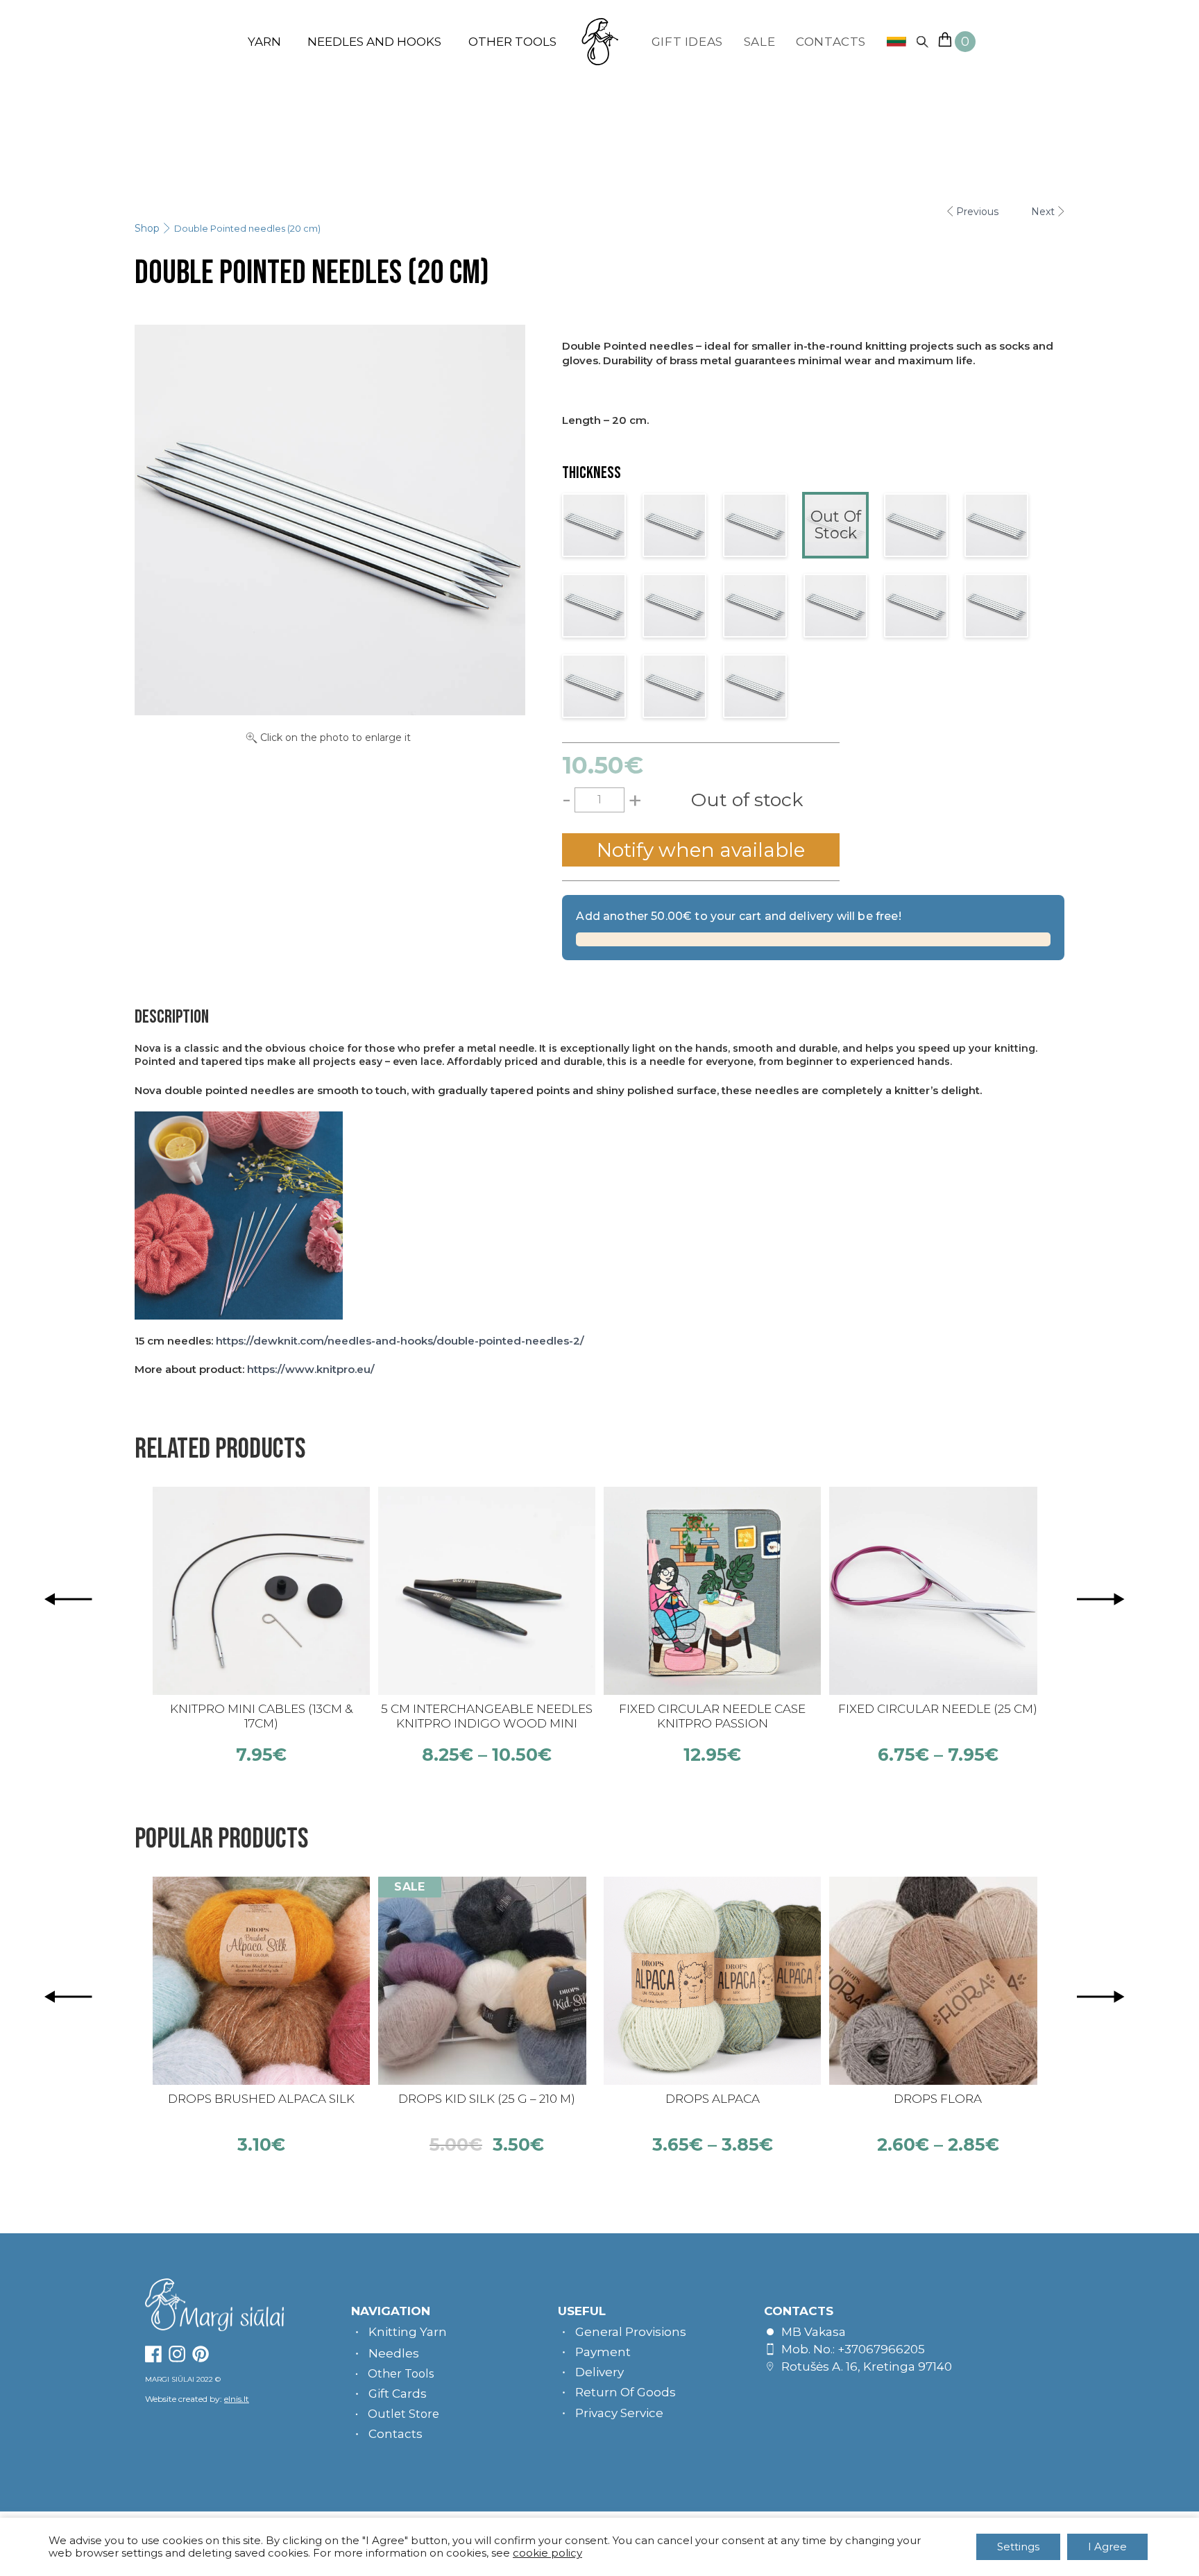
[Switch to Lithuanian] (891, 42)
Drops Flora (938, 2099)
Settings (1018, 2547)
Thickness (592, 473)
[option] (261, 1626)
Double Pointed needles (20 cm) (247, 228)
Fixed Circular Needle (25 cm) (938, 1709)
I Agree (1107, 2547)
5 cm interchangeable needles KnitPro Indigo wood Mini (487, 1716)
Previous (977, 212)
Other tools (512, 42)
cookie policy (547, 2553)
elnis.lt (237, 2399)
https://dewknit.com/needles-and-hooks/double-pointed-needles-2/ (400, 1341)
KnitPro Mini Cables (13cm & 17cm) (261, 1716)
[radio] (594, 525)
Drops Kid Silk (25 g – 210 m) (487, 2099)
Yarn (264, 42)
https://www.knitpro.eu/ (311, 1369)
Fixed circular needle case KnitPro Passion (712, 1716)
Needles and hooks (374, 42)
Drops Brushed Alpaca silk (261, 2099)
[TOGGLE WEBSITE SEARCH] (922, 42)
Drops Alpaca (713, 2099)
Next (1043, 212)
